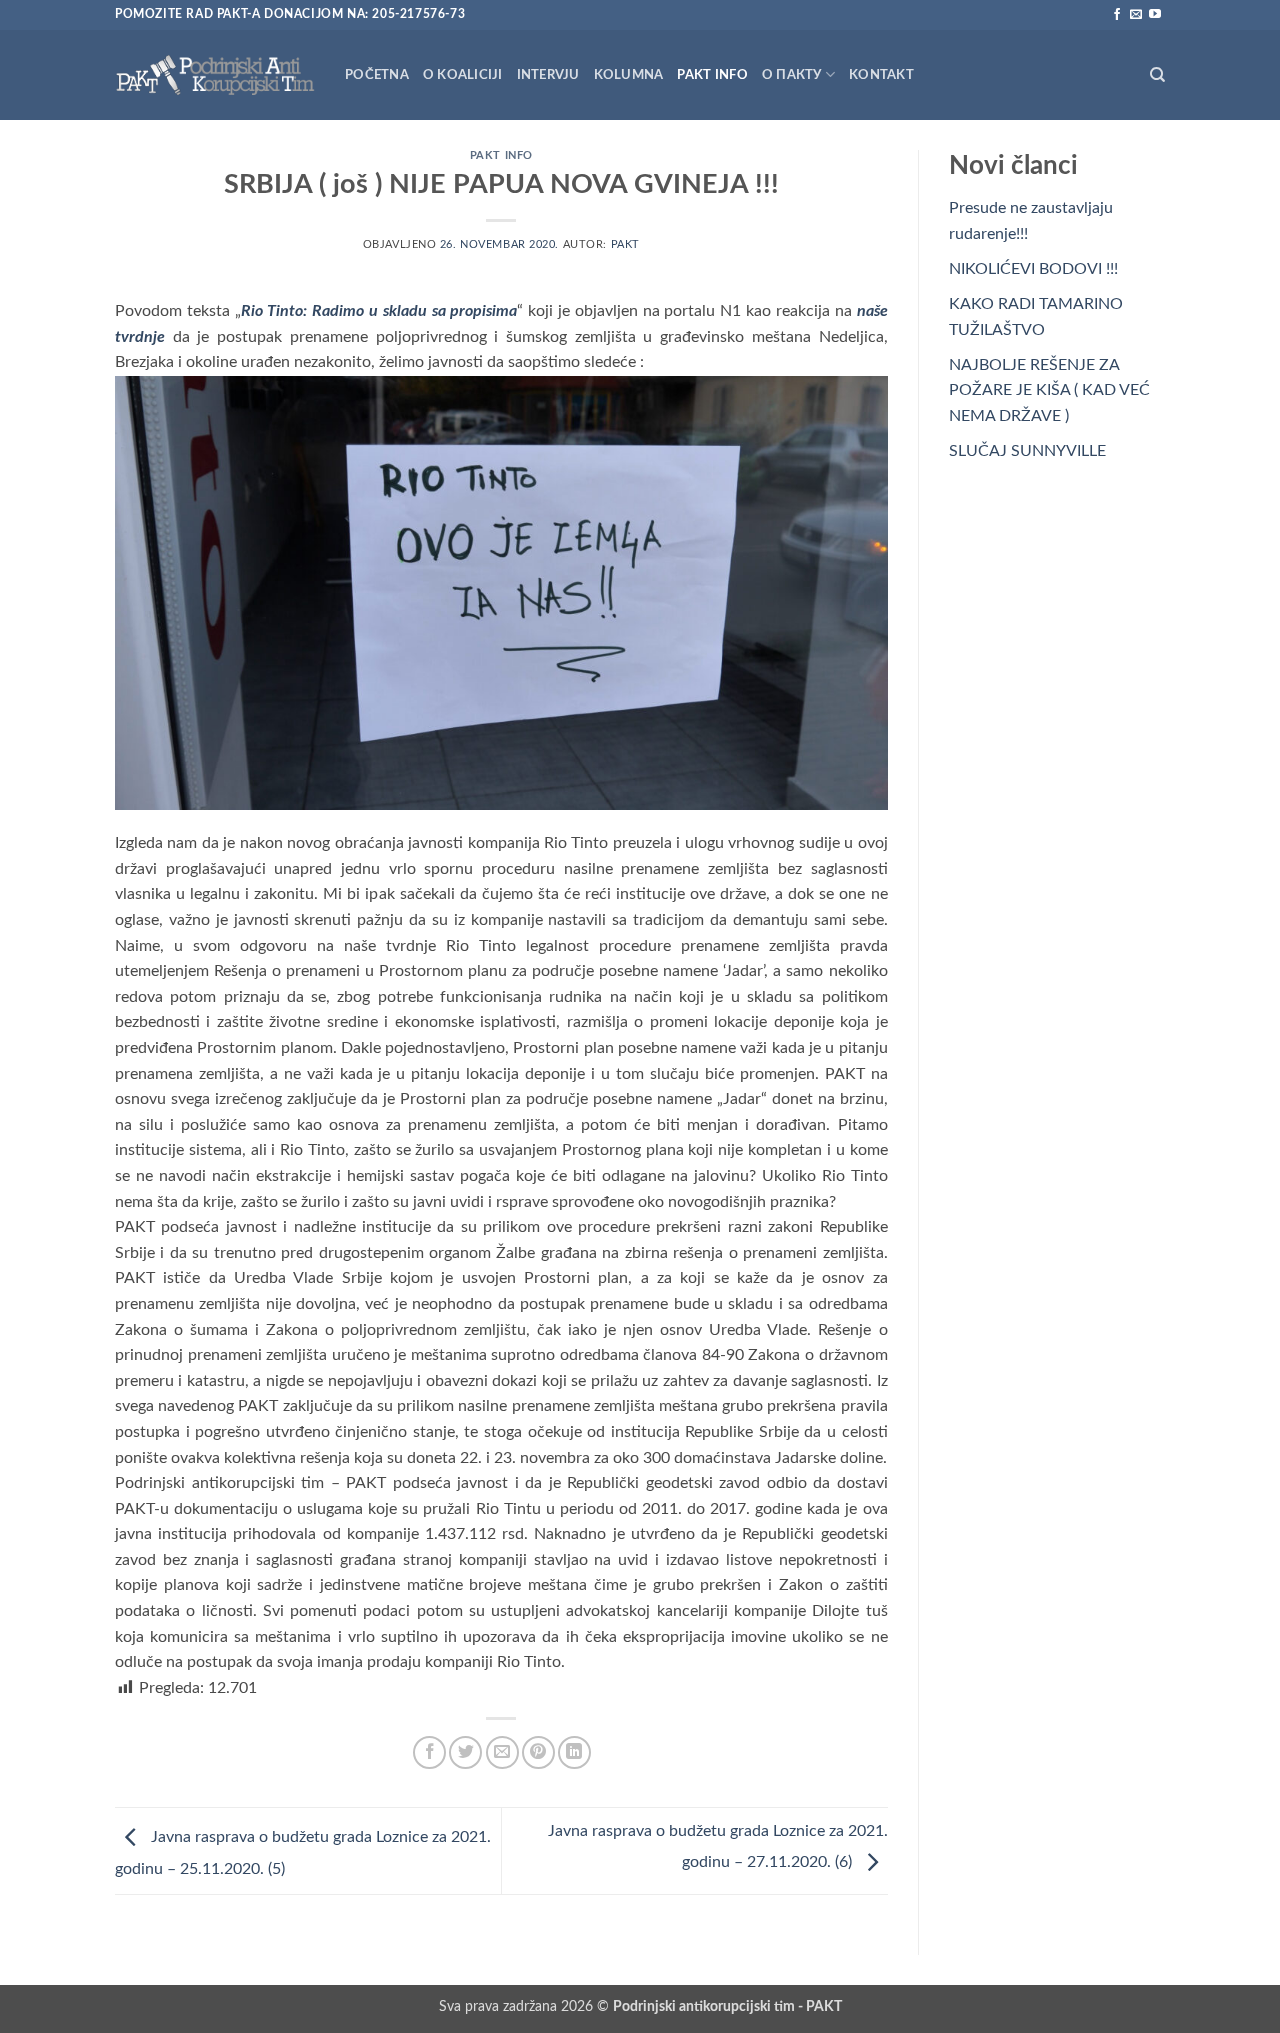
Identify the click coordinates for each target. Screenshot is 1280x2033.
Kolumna (629, 75)
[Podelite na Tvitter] (465, 1752)
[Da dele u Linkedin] (574, 1752)
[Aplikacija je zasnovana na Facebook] (1117, 15)
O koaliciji (463, 75)
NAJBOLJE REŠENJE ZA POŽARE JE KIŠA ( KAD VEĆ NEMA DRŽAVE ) (1049, 390)
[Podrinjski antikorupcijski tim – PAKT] (215, 74)
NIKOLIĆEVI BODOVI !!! (1033, 269)
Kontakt (881, 75)
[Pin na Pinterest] (538, 1752)
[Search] (1157, 75)
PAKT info (712, 75)
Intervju (548, 75)
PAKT (625, 244)
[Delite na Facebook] (429, 1752)
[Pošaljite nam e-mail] (1136, 15)
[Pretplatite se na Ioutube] (1155, 15)
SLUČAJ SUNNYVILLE (1027, 451)
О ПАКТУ (792, 75)
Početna (377, 75)
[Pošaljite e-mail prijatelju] (502, 1752)
